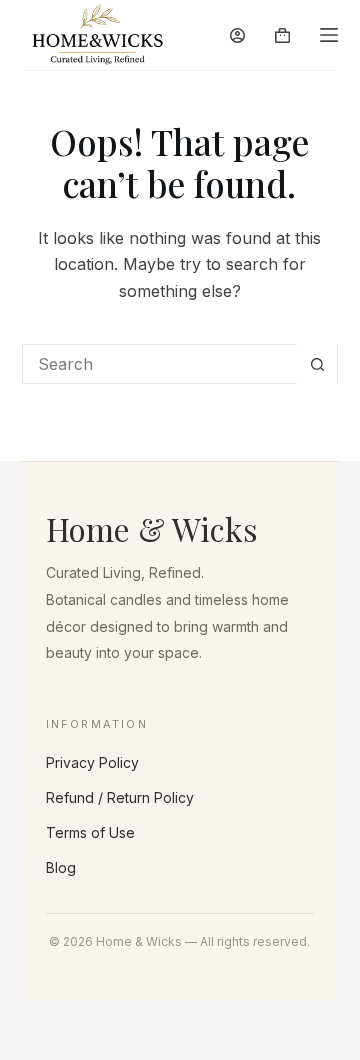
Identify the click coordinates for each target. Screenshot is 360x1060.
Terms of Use (90, 832)
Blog (61, 867)
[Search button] (317, 364)
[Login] (237, 35)
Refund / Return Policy (120, 797)
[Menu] (329, 35)
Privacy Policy (92, 762)
